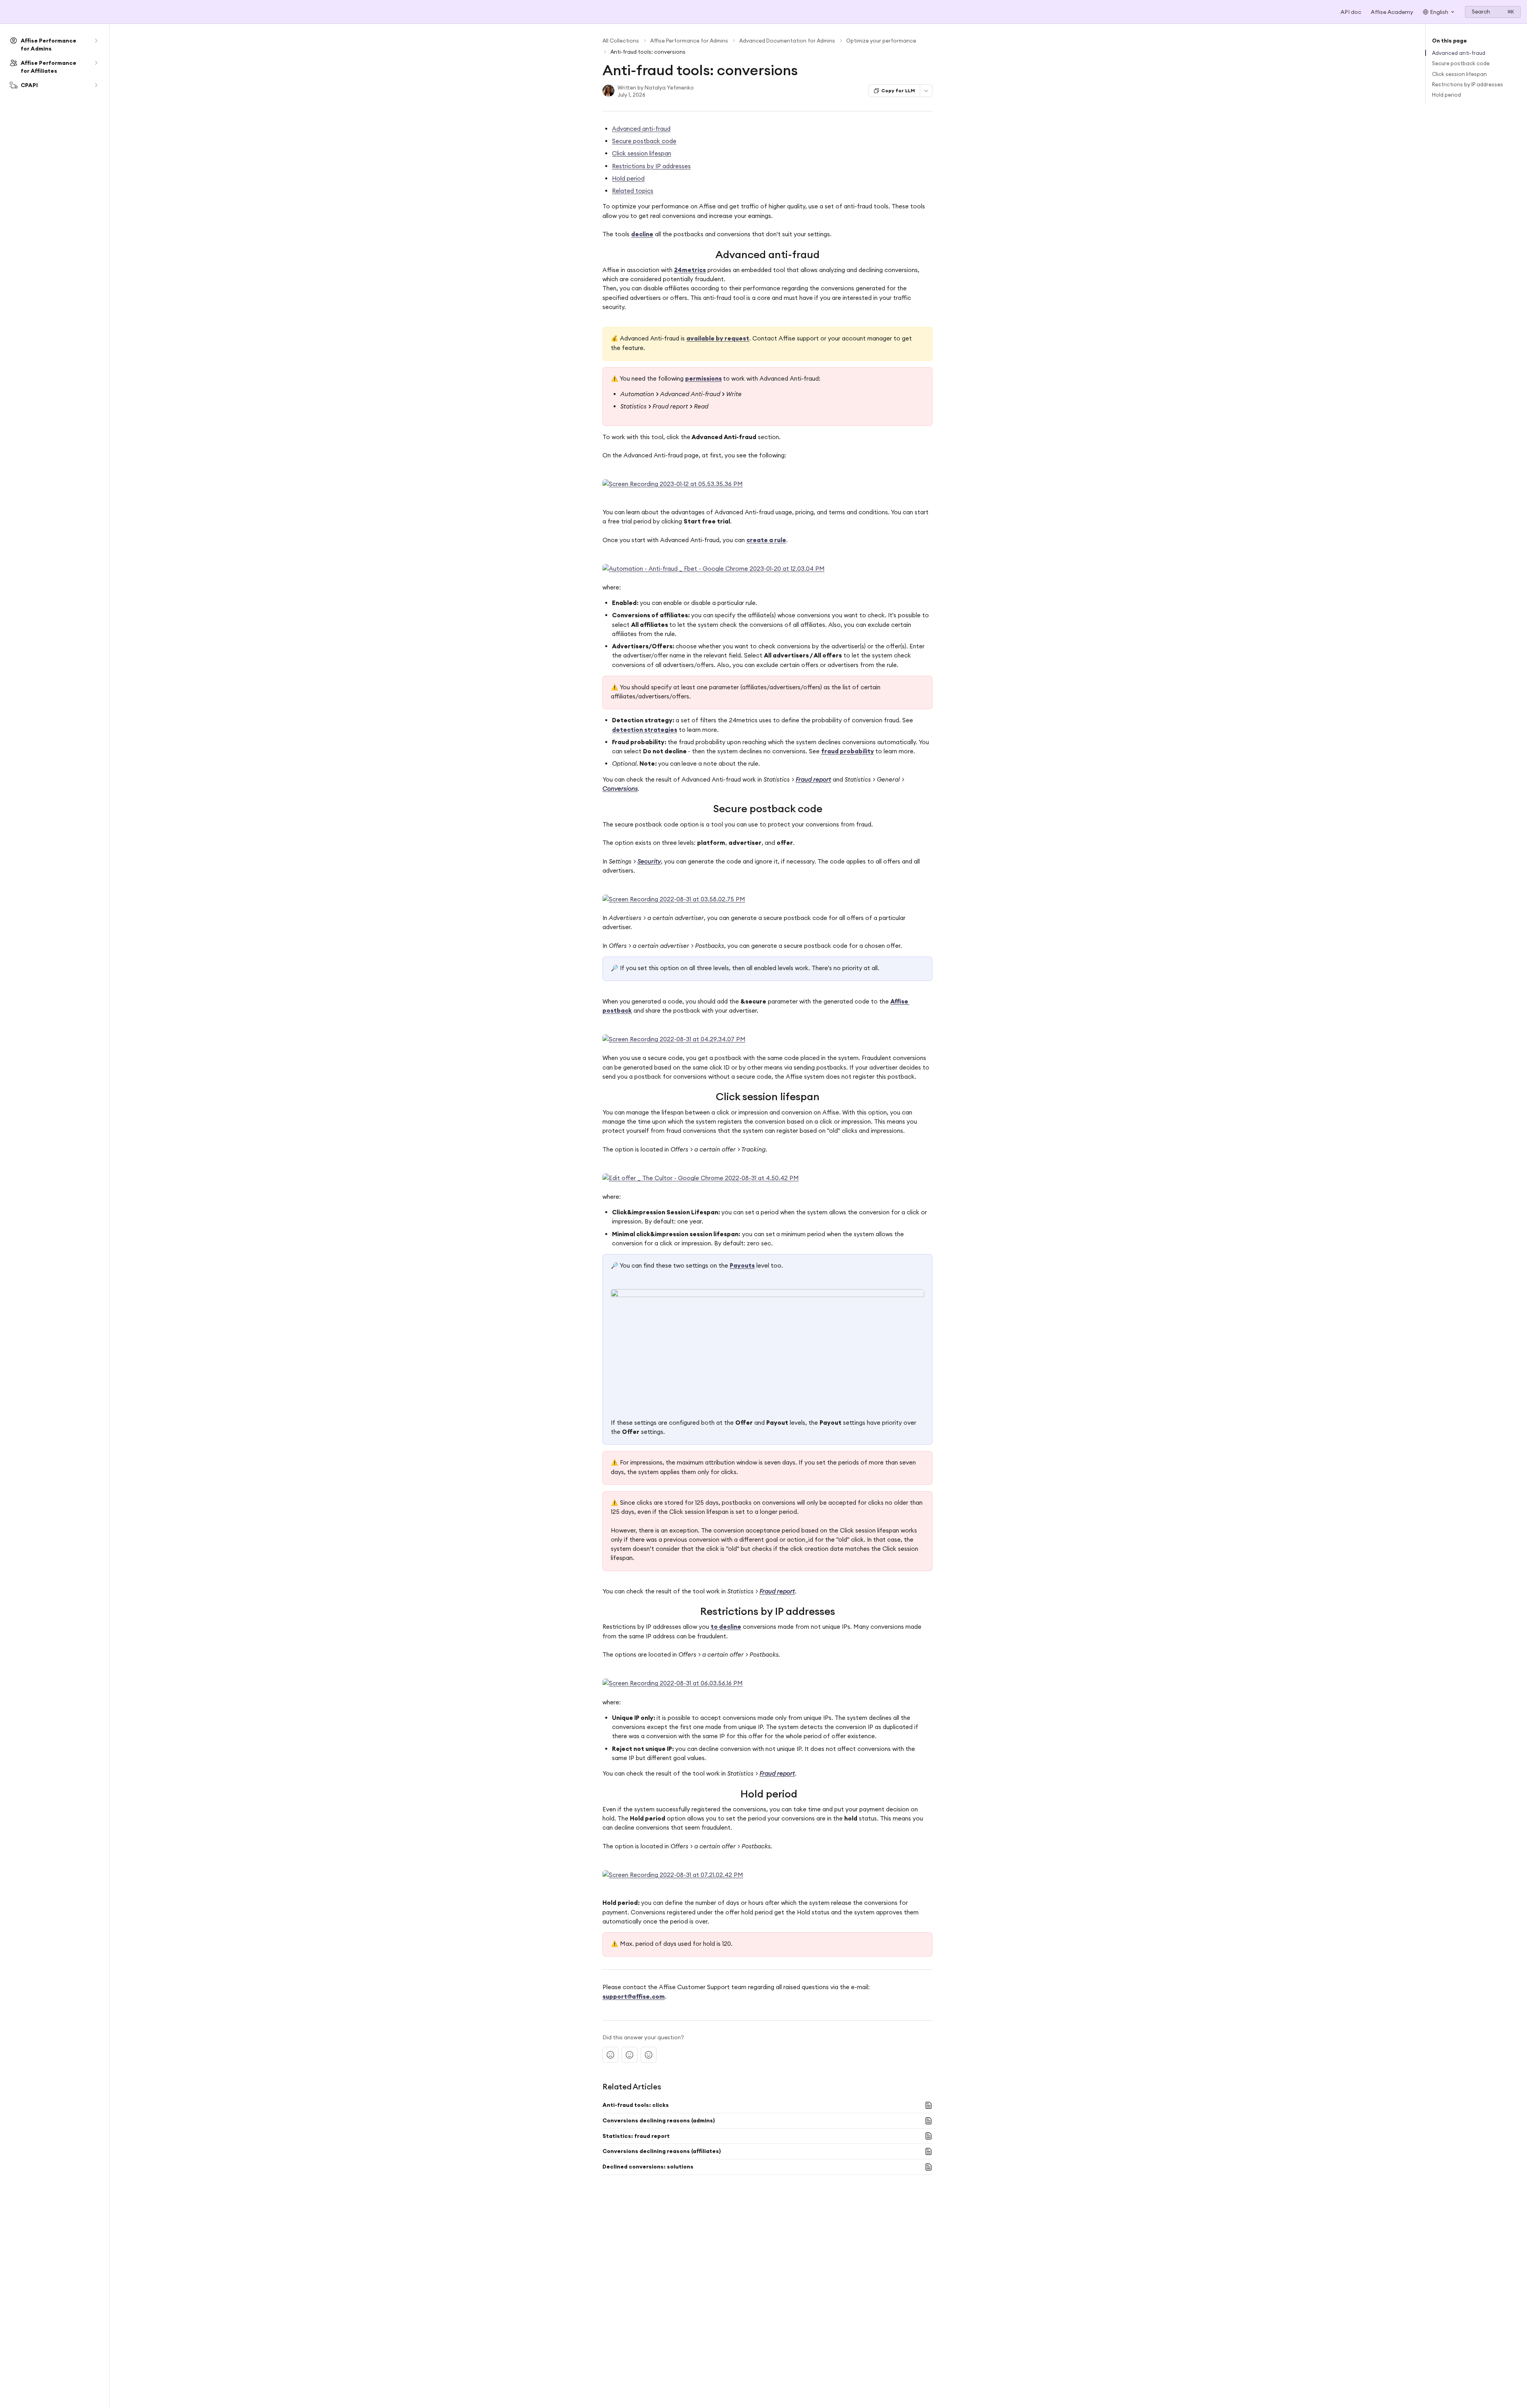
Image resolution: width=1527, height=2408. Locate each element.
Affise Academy (1392, 12)
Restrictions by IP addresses (651, 166)
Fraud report (813, 779)
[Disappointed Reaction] (610, 2055)
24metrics (690, 270)
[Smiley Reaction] (649, 2055)
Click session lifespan (642, 153)
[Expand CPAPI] (96, 85)
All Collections (621, 41)
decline (642, 234)
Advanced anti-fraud (641, 129)
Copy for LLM (898, 90)
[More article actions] (926, 91)
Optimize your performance (881, 41)
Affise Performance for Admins (689, 41)
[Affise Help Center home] (8, 12)
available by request (718, 338)
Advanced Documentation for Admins (787, 41)
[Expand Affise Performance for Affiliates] (96, 63)
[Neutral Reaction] (629, 2055)
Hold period (628, 178)
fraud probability (848, 751)
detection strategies (645, 730)
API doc (1351, 12)
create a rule (766, 540)
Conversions (620, 789)
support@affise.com (634, 1997)
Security (649, 861)
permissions (703, 378)
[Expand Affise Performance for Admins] (96, 41)
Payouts (742, 1265)
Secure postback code (644, 141)
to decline (726, 1627)
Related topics (633, 191)
